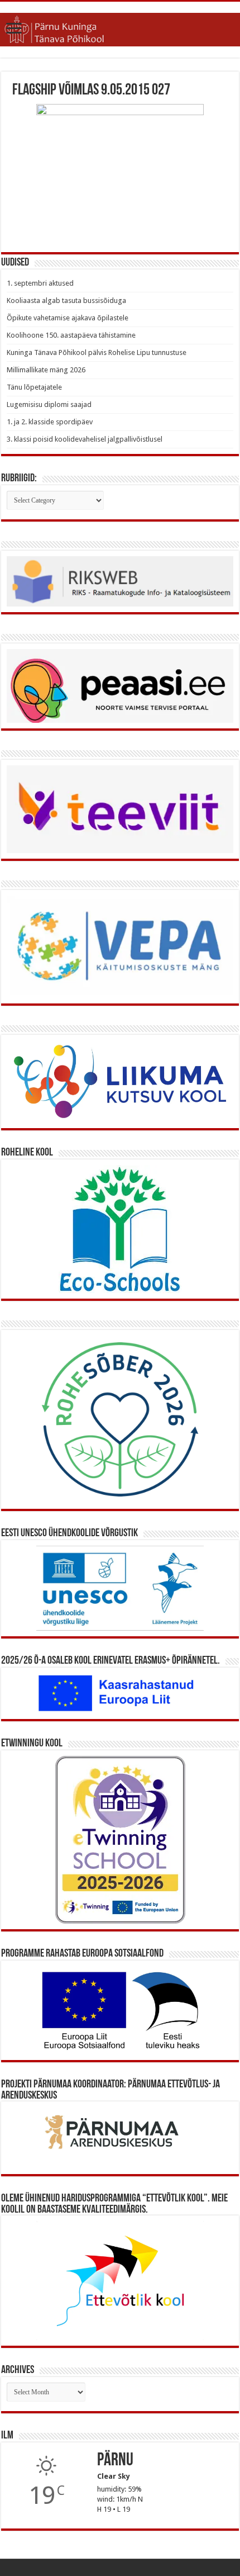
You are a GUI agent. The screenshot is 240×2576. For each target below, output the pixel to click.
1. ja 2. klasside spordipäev (50, 422)
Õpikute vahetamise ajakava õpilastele (68, 318)
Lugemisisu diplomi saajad (49, 404)
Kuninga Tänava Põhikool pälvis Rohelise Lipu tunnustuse (97, 352)
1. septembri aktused (40, 283)
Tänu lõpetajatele (34, 387)
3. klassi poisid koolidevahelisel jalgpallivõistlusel (85, 439)
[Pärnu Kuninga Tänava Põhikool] (120, 30)
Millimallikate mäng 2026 (46, 370)
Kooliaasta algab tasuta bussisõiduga (66, 300)
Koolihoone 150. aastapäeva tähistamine (71, 335)
